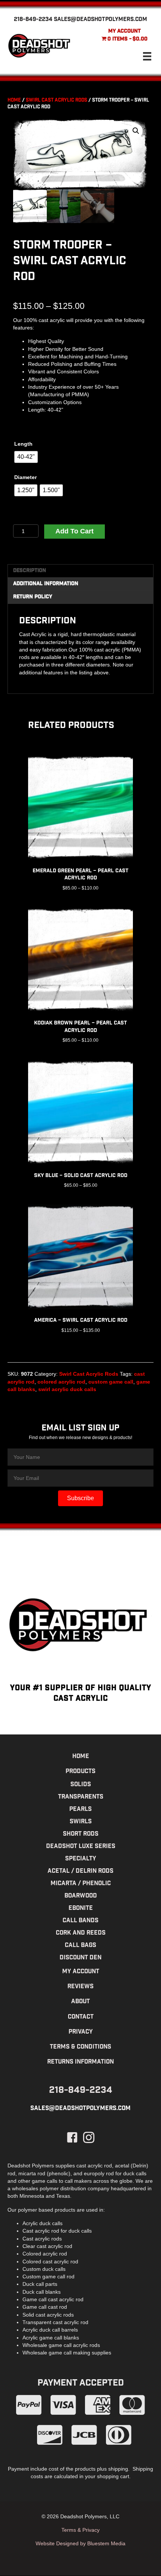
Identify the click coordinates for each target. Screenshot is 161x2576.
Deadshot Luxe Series (81, 1847)
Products (80, 1772)
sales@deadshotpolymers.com (101, 20)
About (80, 2002)
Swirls (81, 1822)
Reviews (80, 1987)
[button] (136, 131)
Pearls (80, 1810)
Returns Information (80, 2062)
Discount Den (80, 1958)
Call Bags (80, 1946)
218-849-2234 (33, 20)
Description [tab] (30, 571)
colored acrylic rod (61, 1382)
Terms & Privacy (80, 2530)
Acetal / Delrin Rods (80, 1871)
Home (14, 101)
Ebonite (81, 1909)
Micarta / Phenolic (81, 1884)
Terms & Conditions (80, 2047)
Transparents (81, 1797)
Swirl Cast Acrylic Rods (57, 101)
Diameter (25, 477)
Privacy (81, 2032)
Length (23, 444)
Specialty (81, 1859)
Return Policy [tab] (33, 597)
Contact (81, 2017)
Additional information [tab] (46, 584)
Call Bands (80, 1921)
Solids (81, 1785)
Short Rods (81, 1834)
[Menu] (147, 56)
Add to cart (75, 531)
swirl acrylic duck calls (67, 1389)
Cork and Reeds (81, 1933)
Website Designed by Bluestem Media (80, 2543)
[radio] (26, 457)
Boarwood (81, 1896)
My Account (124, 31)
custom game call (111, 1382)
